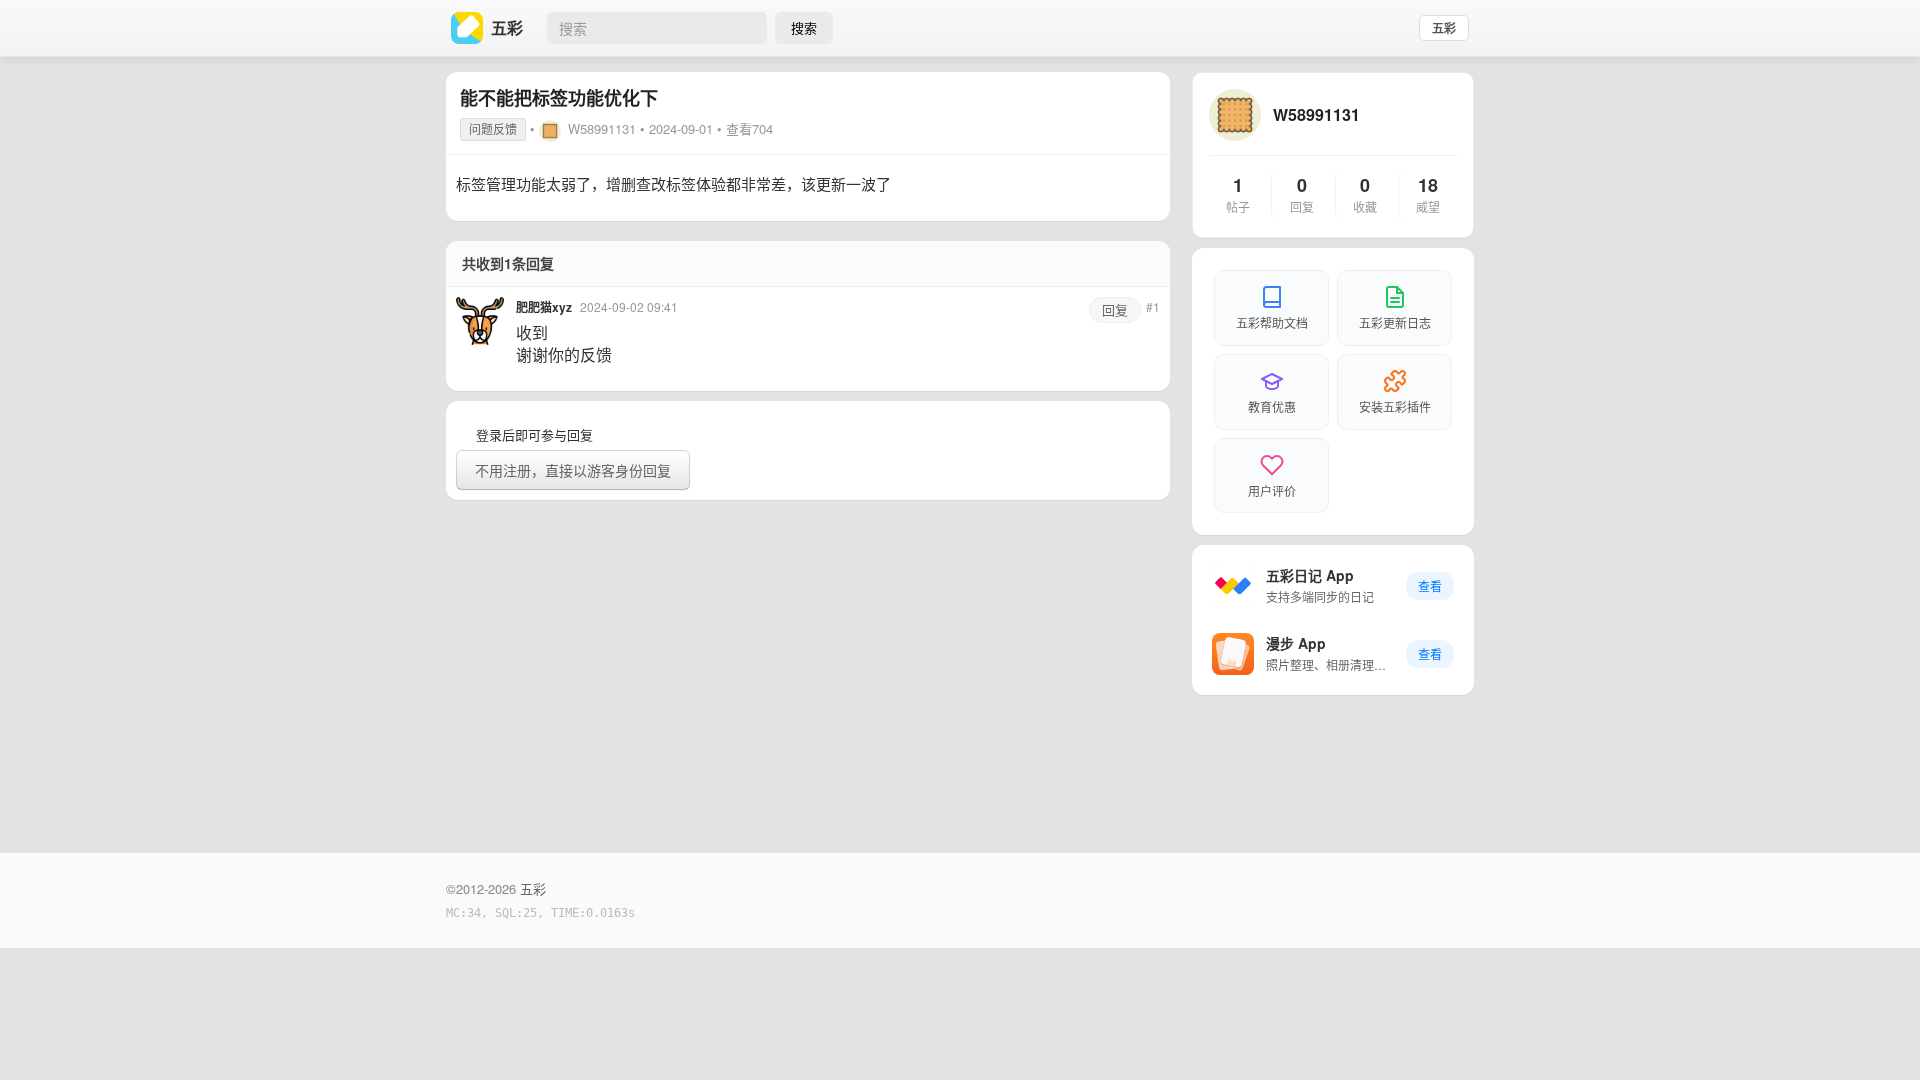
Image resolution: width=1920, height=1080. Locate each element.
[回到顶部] (1878, 1034)
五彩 (1444, 28)
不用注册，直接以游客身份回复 (573, 470)
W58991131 (602, 128)
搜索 (804, 27)
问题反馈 (493, 128)
